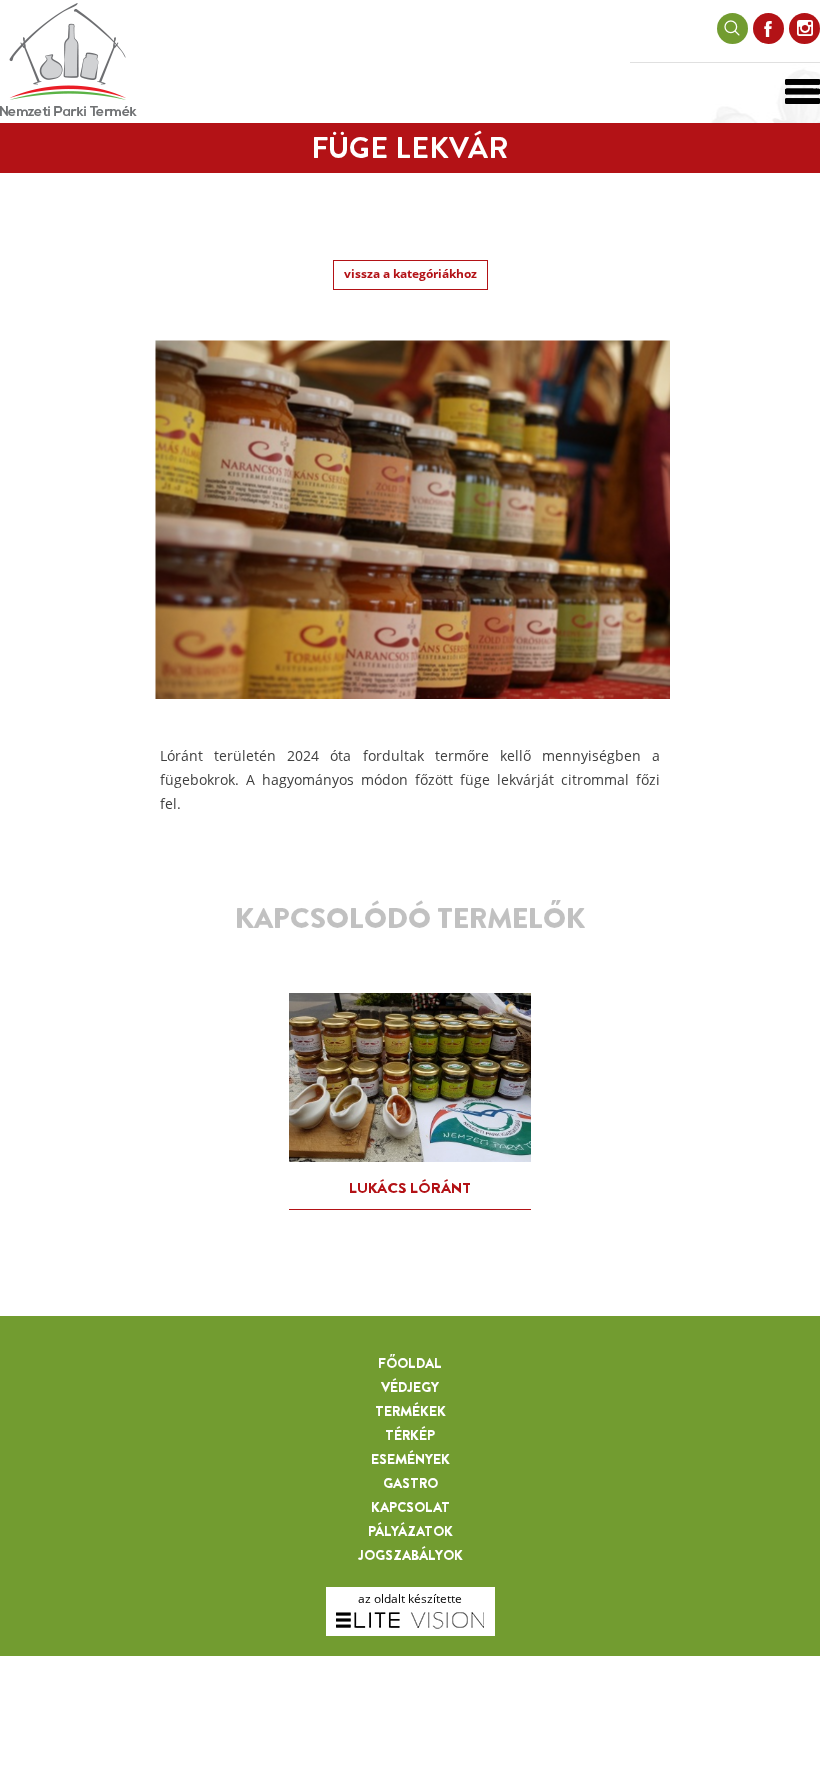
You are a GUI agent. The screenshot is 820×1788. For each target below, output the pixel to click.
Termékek (410, 1411)
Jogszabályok (410, 1555)
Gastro (410, 1483)
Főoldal (410, 1363)
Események (410, 1459)
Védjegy (410, 1387)
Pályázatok (410, 1531)
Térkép (410, 1435)
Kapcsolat (410, 1507)
